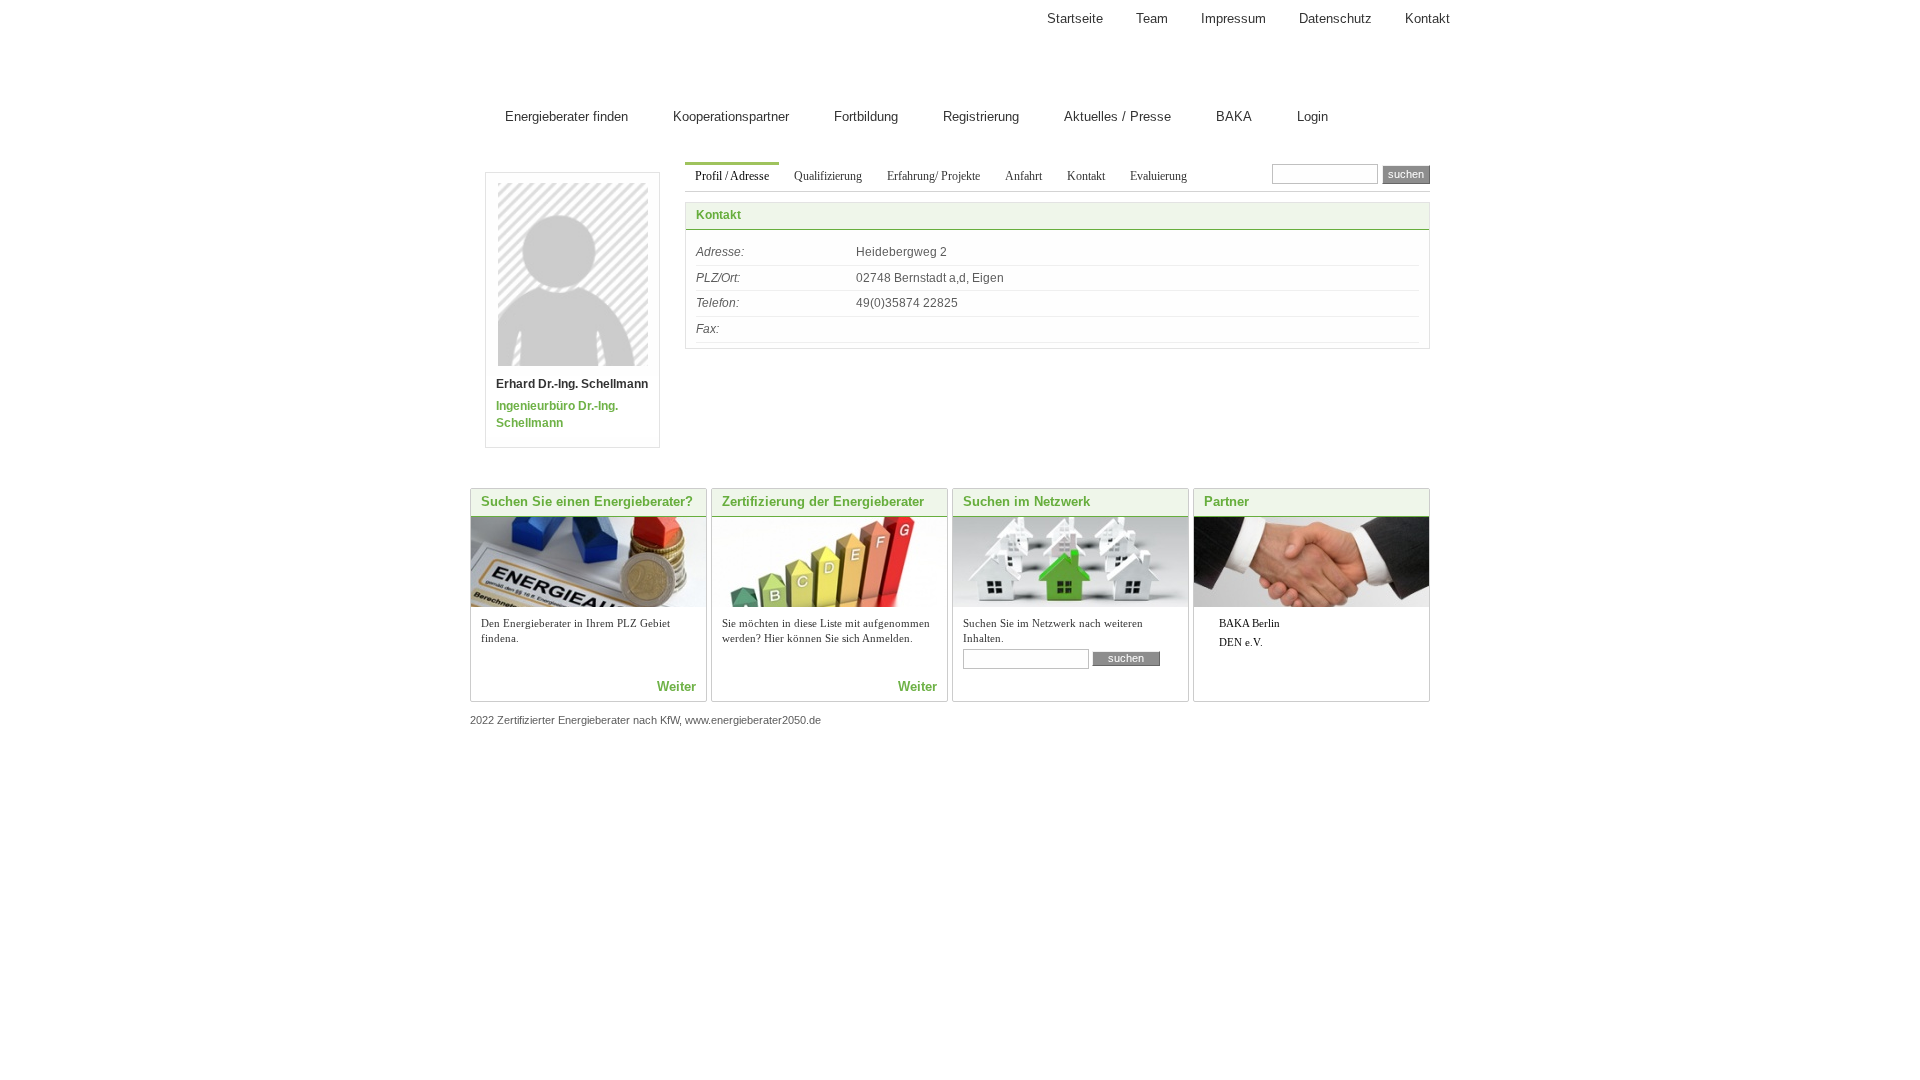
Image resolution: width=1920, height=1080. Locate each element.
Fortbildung (866, 116)
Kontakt (1427, 18)
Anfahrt (1023, 176)
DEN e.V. (1241, 642)
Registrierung (981, 116)
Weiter (676, 686)
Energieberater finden (566, 116)
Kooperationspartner (731, 116)
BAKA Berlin (1249, 623)
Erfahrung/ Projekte (933, 176)
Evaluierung (1158, 176)
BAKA (1234, 116)
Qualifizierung (828, 176)
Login (1312, 116)
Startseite (1075, 18)
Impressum (1233, 18)
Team (1152, 18)
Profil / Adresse (732, 176)
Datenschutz (1335, 18)
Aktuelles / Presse (1117, 116)
